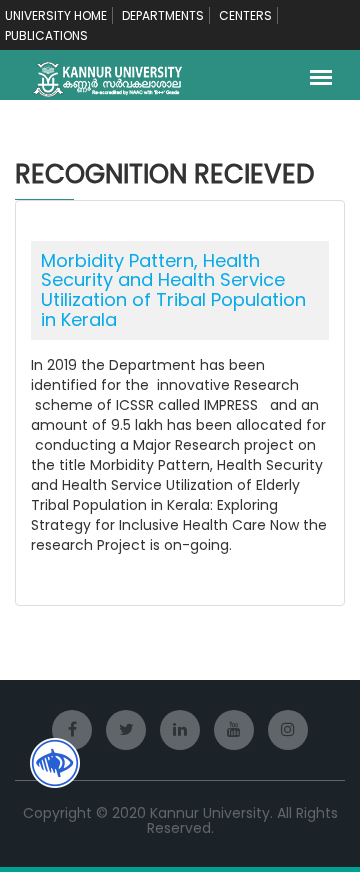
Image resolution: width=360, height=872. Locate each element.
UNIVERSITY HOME (56, 15)
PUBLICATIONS (46, 35)
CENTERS (245, 15)
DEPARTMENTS (163, 15)
